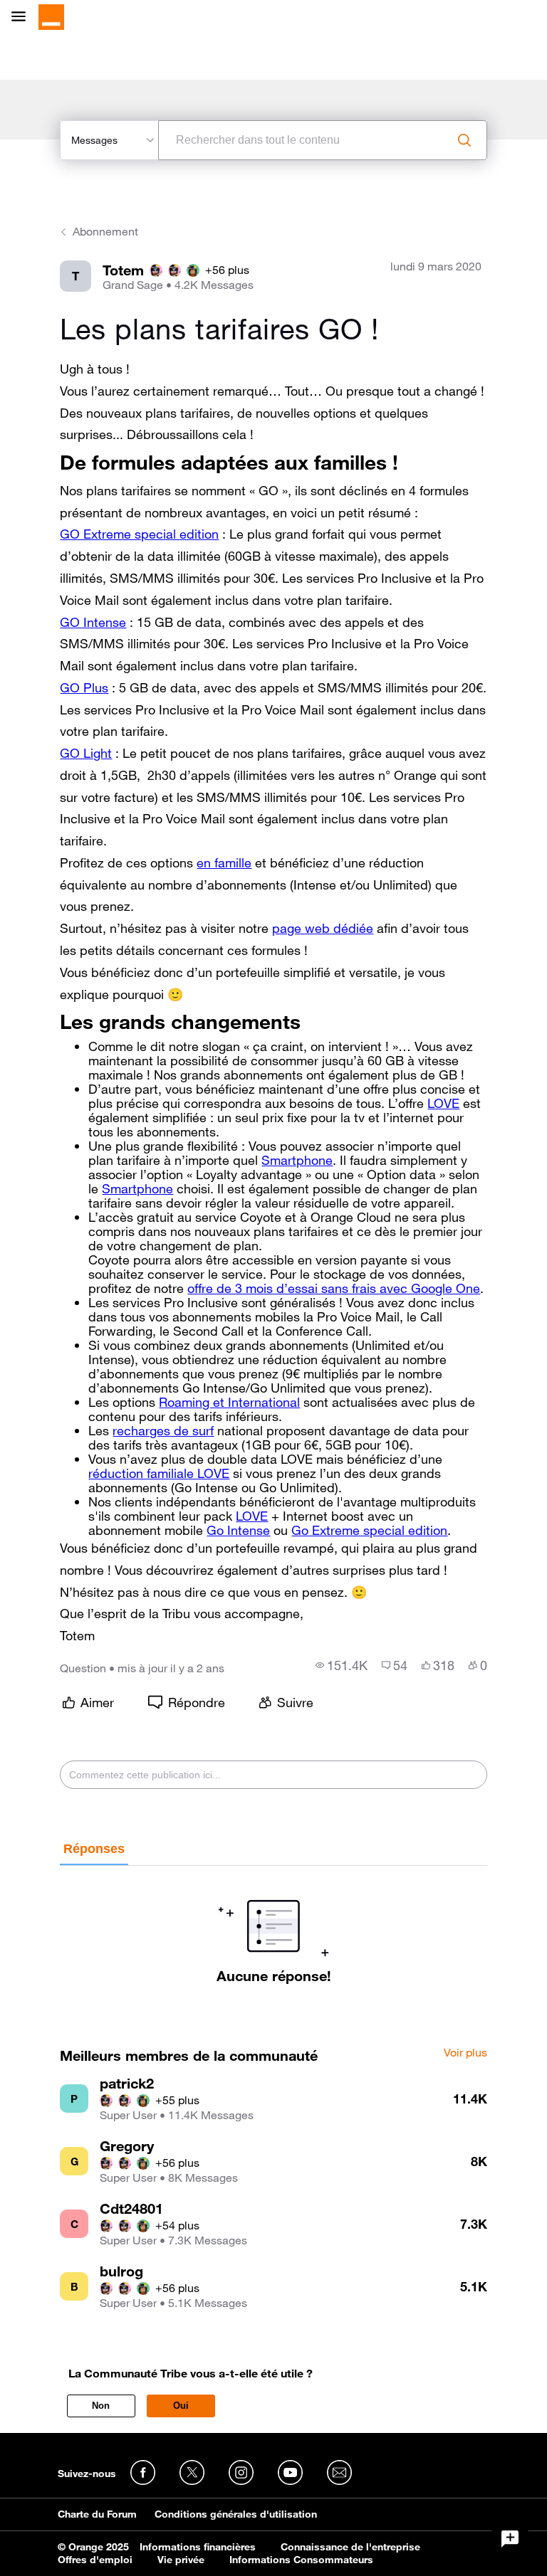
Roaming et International (229, 1402)
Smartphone (297, 1160)
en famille (224, 862)
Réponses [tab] (94, 1849)
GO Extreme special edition (139, 534)
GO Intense (93, 622)
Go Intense (238, 1530)
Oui (181, 2406)
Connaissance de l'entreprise (350, 2547)
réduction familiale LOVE (159, 1473)
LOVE (443, 1103)
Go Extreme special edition (369, 1530)
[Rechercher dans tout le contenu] (464, 140)
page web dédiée (323, 928)
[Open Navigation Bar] (23, 17)
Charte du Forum (97, 2514)
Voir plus (465, 2053)
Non (101, 2406)
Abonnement (105, 231)
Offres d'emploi (95, 2560)
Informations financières (198, 2547)
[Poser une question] (510, 2539)
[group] (342, 1665)
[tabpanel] (273, 1925)
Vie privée (181, 2560)
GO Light (86, 753)
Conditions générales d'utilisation (236, 2514)
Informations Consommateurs (301, 2560)
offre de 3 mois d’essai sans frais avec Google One (334, 1288)
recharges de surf (163, 1430)
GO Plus (84, 687)
